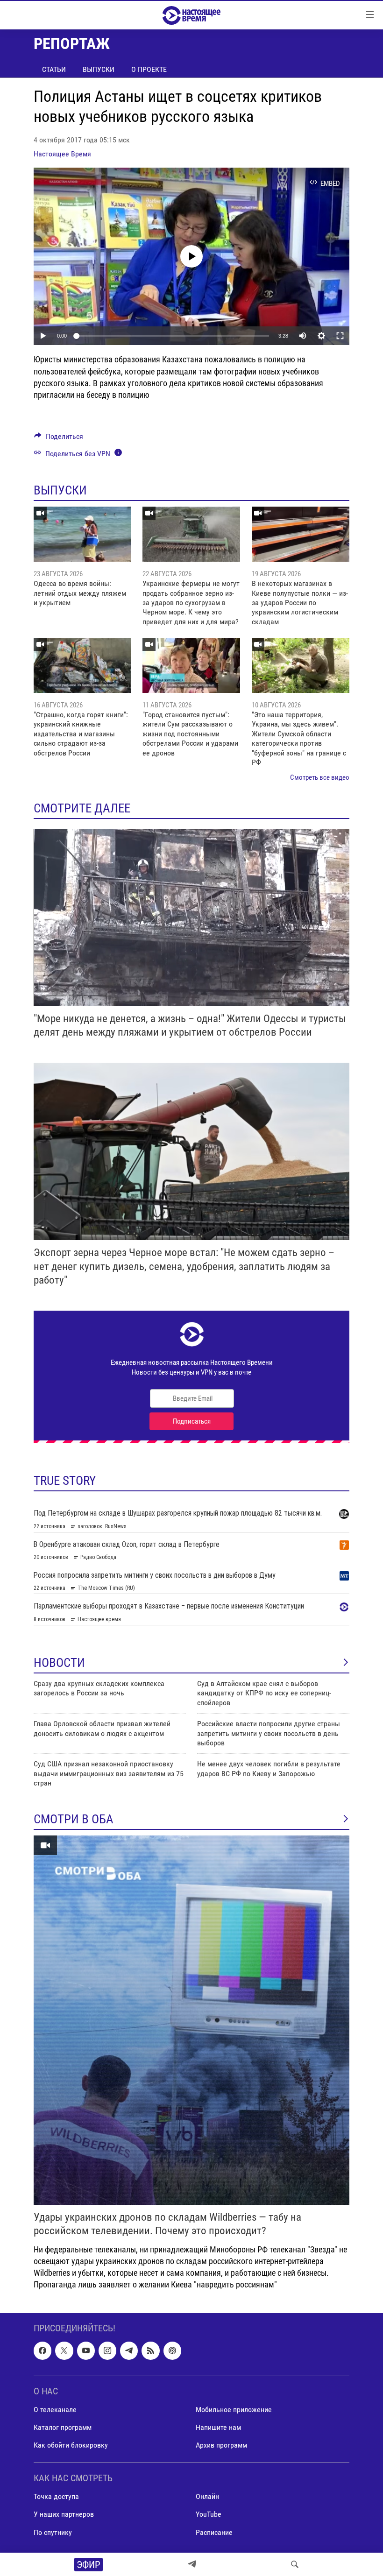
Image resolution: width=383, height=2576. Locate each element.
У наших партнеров (64, 2515)
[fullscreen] (340, 336)
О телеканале (55, 2410)
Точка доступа (56, 2497)
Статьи (54, 69)
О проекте (149, 69)
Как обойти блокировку (71, 2445)
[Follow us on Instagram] (107, 2351)
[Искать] (295, 2564)
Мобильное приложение (234, 2410)
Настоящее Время (62, 154)
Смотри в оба (74, 1819)
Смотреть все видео (320, 777)
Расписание (214, 2532)
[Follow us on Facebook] (43, 2351)
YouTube (209, 2515)
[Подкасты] (172, 2351)
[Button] (59, 439)
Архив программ (221, 2445)
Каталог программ (63, 2427)
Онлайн (207, 2497)
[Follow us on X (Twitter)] (64, 2351)
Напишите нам (218, 2427)
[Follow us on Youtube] (86, 2351)
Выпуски (99, 69)
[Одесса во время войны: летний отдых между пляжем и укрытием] (82, 534)
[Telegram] (192, 2564)
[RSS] (150, 2351)
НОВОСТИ (59, 1663)
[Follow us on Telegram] (129, 2351)
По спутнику (53, 2532)
